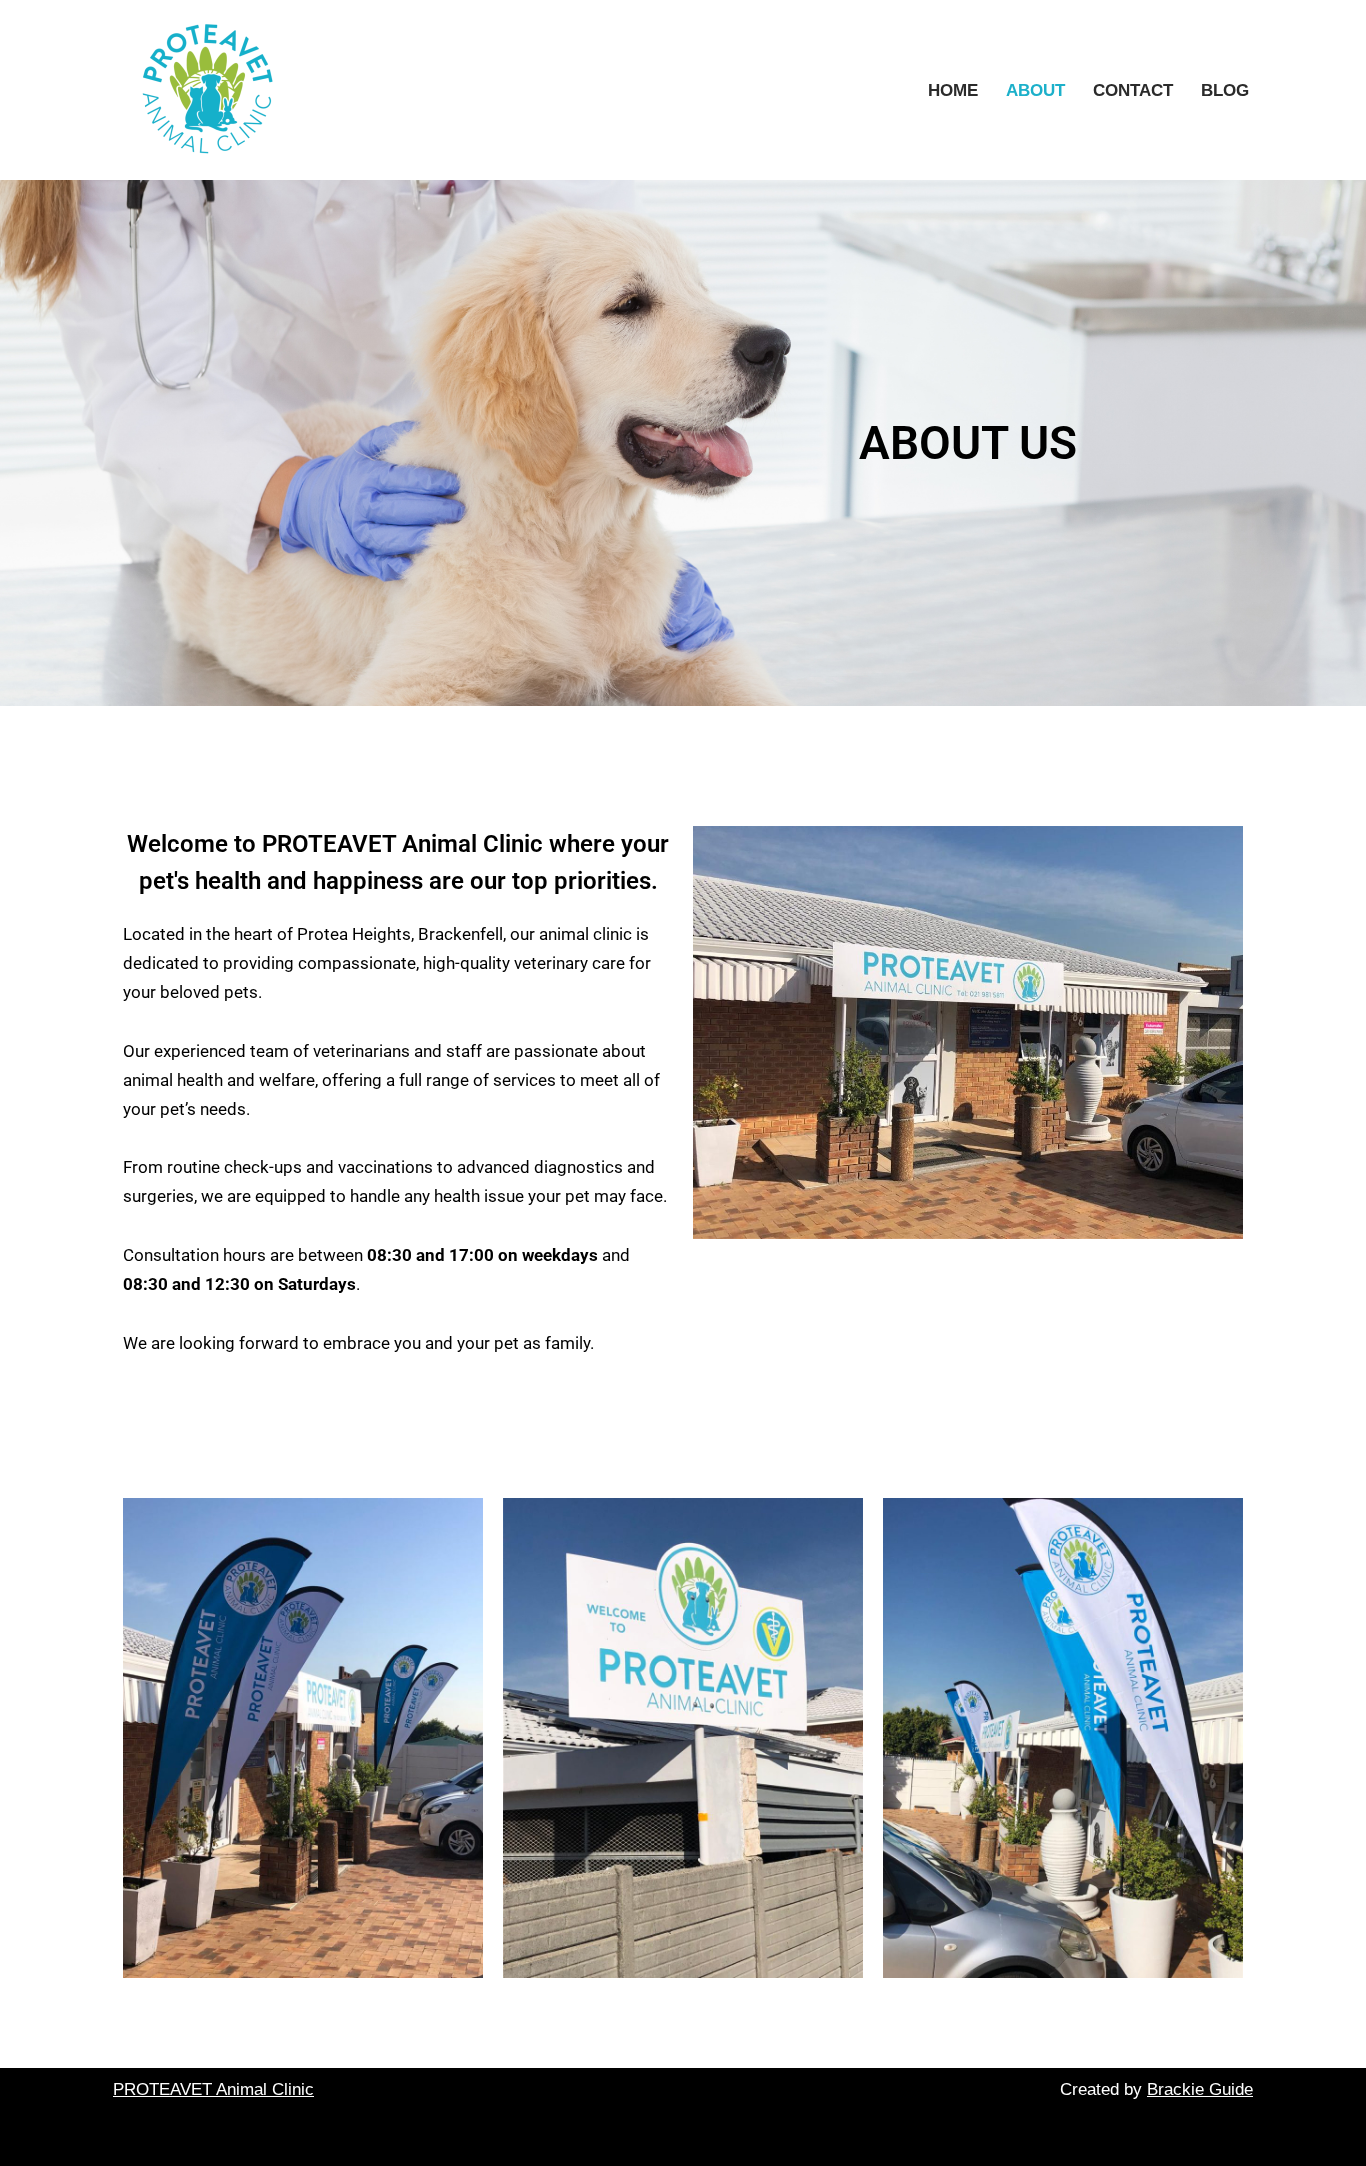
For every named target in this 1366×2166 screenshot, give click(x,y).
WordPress (301, 2138)
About (1035, 90)
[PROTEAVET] (213, 90)
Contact (1133, 90)
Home (953, 90)
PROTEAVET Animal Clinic (213, 2089)
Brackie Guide (1200, 2089)
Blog (1225, 90)
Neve (132, 2138)
